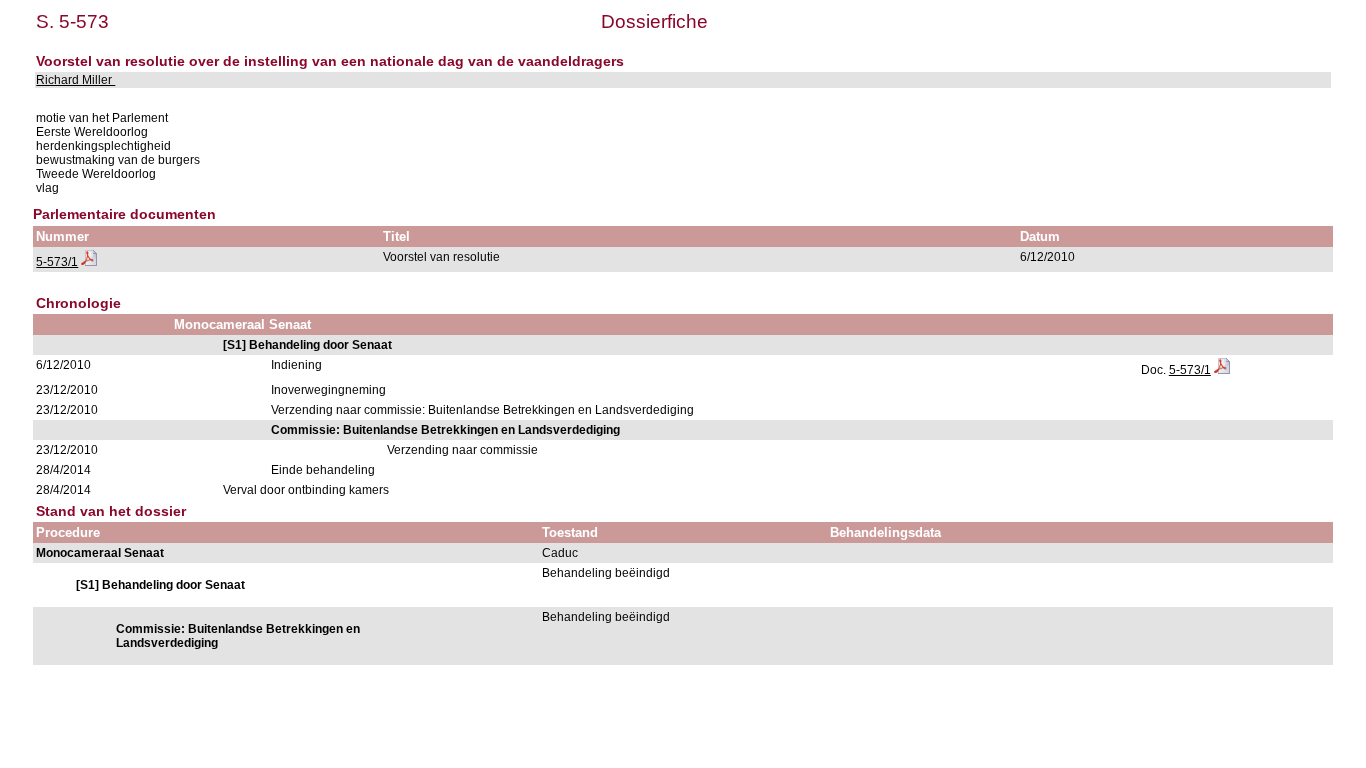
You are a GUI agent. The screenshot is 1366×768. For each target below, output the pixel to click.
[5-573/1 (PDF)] (89, 262)
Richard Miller (75, 80)
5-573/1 (57, 262)
